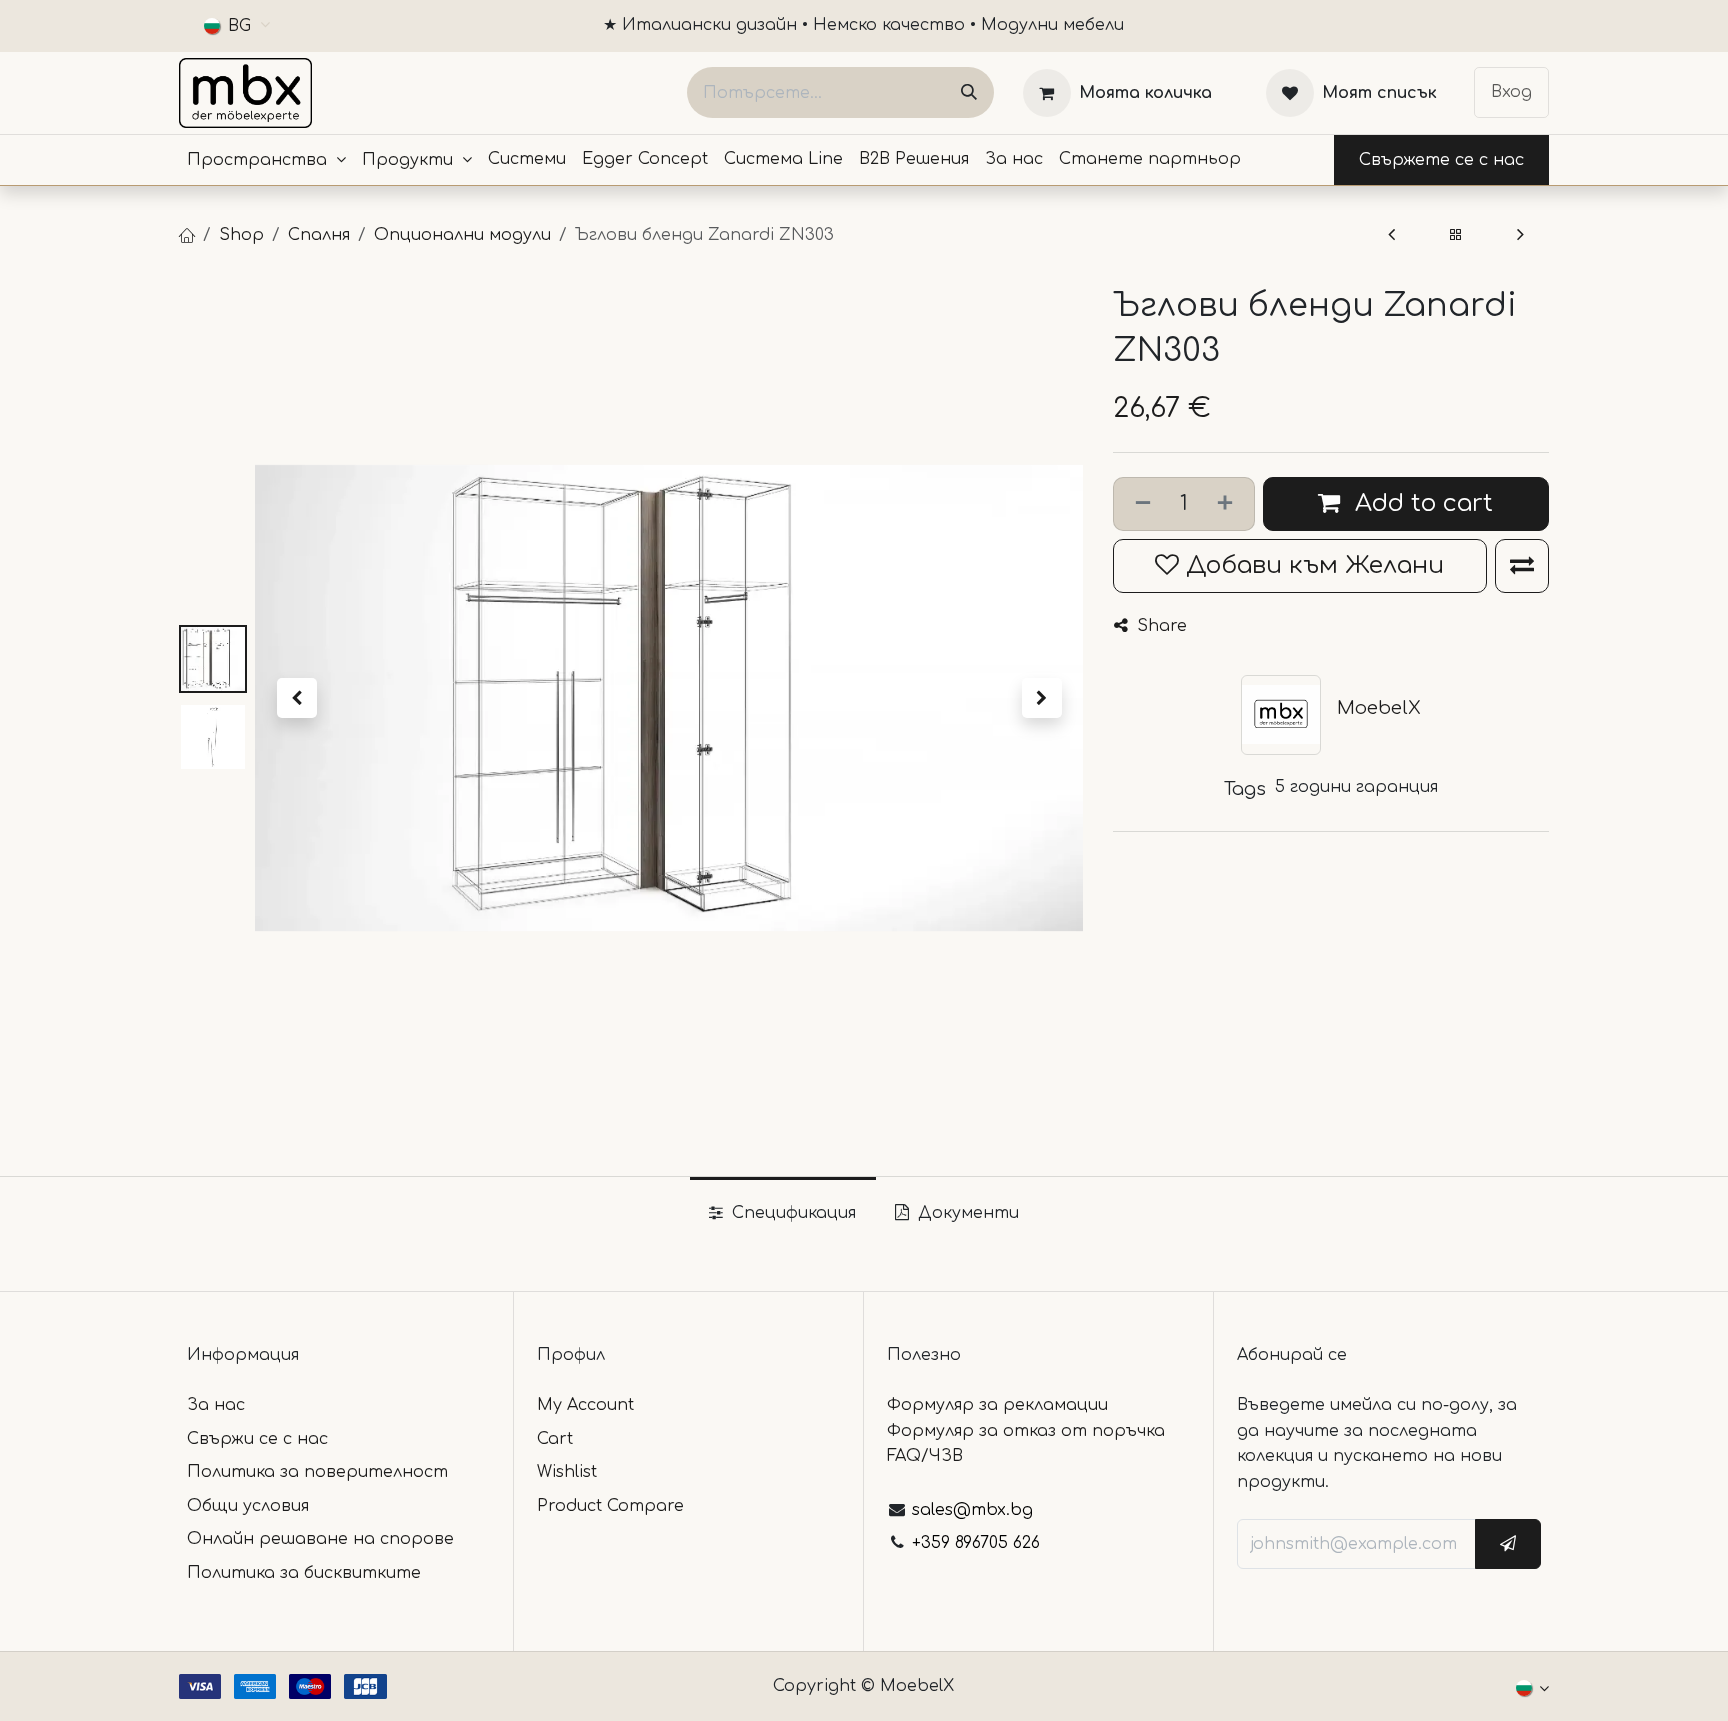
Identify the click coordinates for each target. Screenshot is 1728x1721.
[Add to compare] (1522, 566)
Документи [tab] (966, 1213)
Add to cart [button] (1420, 503)
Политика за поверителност (317, 1472)
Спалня (319, 235)
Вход (1511, 92)
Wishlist (567, 1472)
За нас (216, 1405)
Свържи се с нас (257, 1439)
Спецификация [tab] (791, 1213)
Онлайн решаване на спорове (320, 1539)
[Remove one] (1139, 504)
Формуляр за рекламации (997, 1405)
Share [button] (1159, 626)
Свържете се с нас (1441, 160)
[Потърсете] (969, 92)
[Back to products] (1456, 235)
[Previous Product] (1391, 235)
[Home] (187, 235)
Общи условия (248, 1506)
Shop (241, 235)
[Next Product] (1520, 235)
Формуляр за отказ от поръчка (1026, 1431)
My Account (585, 1405)
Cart (555, 1439)
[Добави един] (1229, 504)
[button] (296, 698)
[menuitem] (266, 160)
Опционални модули (462, 235)
